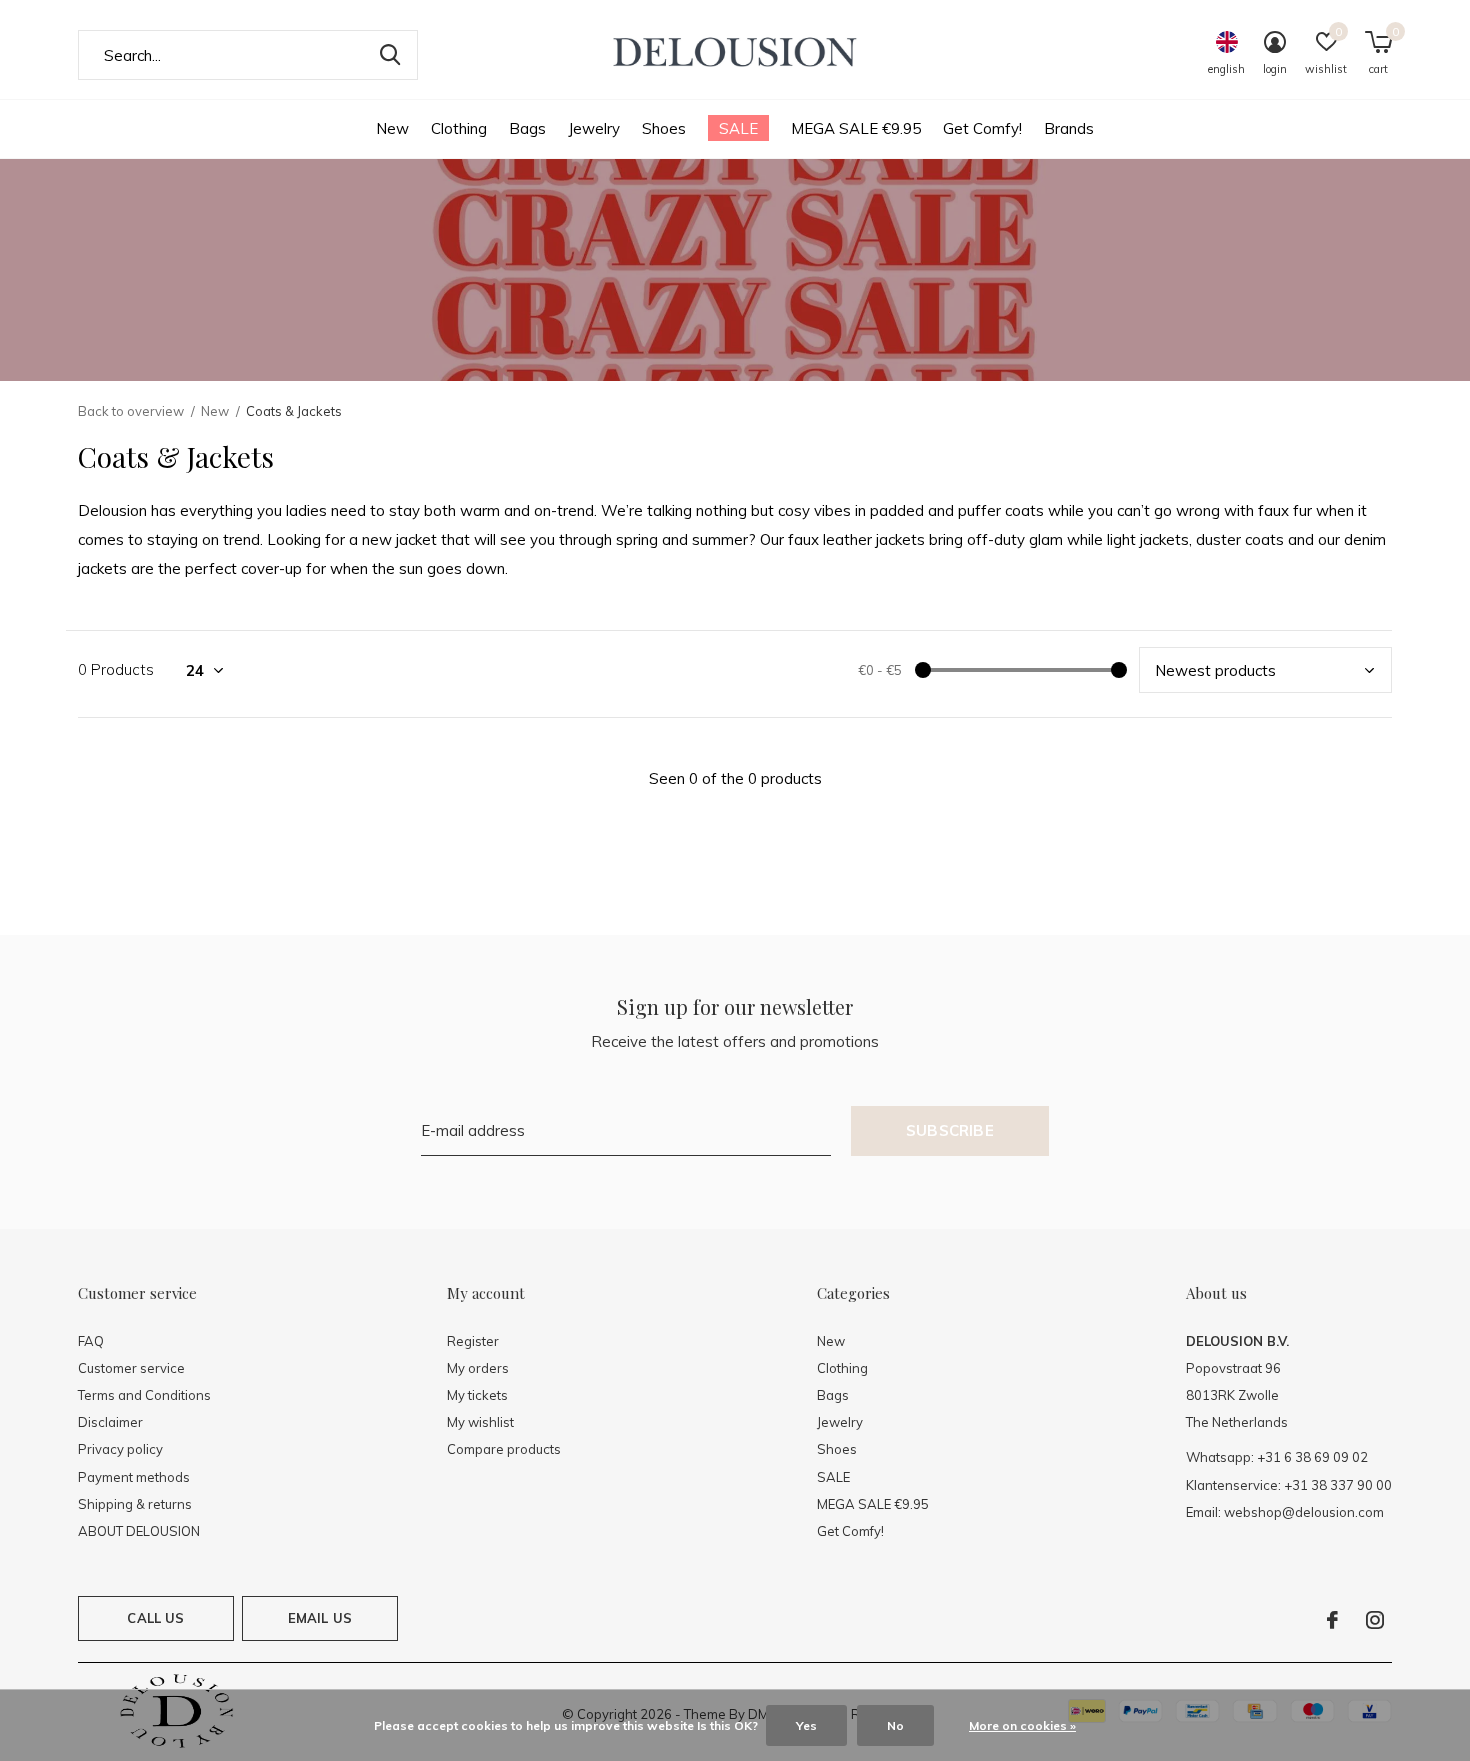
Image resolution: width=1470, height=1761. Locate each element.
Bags (527, 128)
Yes (806, 1725)
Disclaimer (110, 1422)
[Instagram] (1375, 1620)
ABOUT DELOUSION (139, 1531)
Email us (320, 1618)
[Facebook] (1332, 1620)
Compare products (504, 1449)
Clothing (459, 128)
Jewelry (594, 128)
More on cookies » (1022, 1725)
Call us (155, 1618)
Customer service (131, 1368)
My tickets (477, 1395)
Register (473, 1341)
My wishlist (480, 1422)
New (392, 128)
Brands (1069, 128)
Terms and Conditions (144, 1395)
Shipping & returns (135, 1504)
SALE (738, 128)
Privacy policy (120, 1449)
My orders (478, 1368)
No (895, 1725)
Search (390, 55)
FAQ (91, 1341)
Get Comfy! (982, 128)
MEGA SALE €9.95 (856, 128)
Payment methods (134, 1477)
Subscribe (950, 1130)
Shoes (664, 128)
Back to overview (131, 411)
